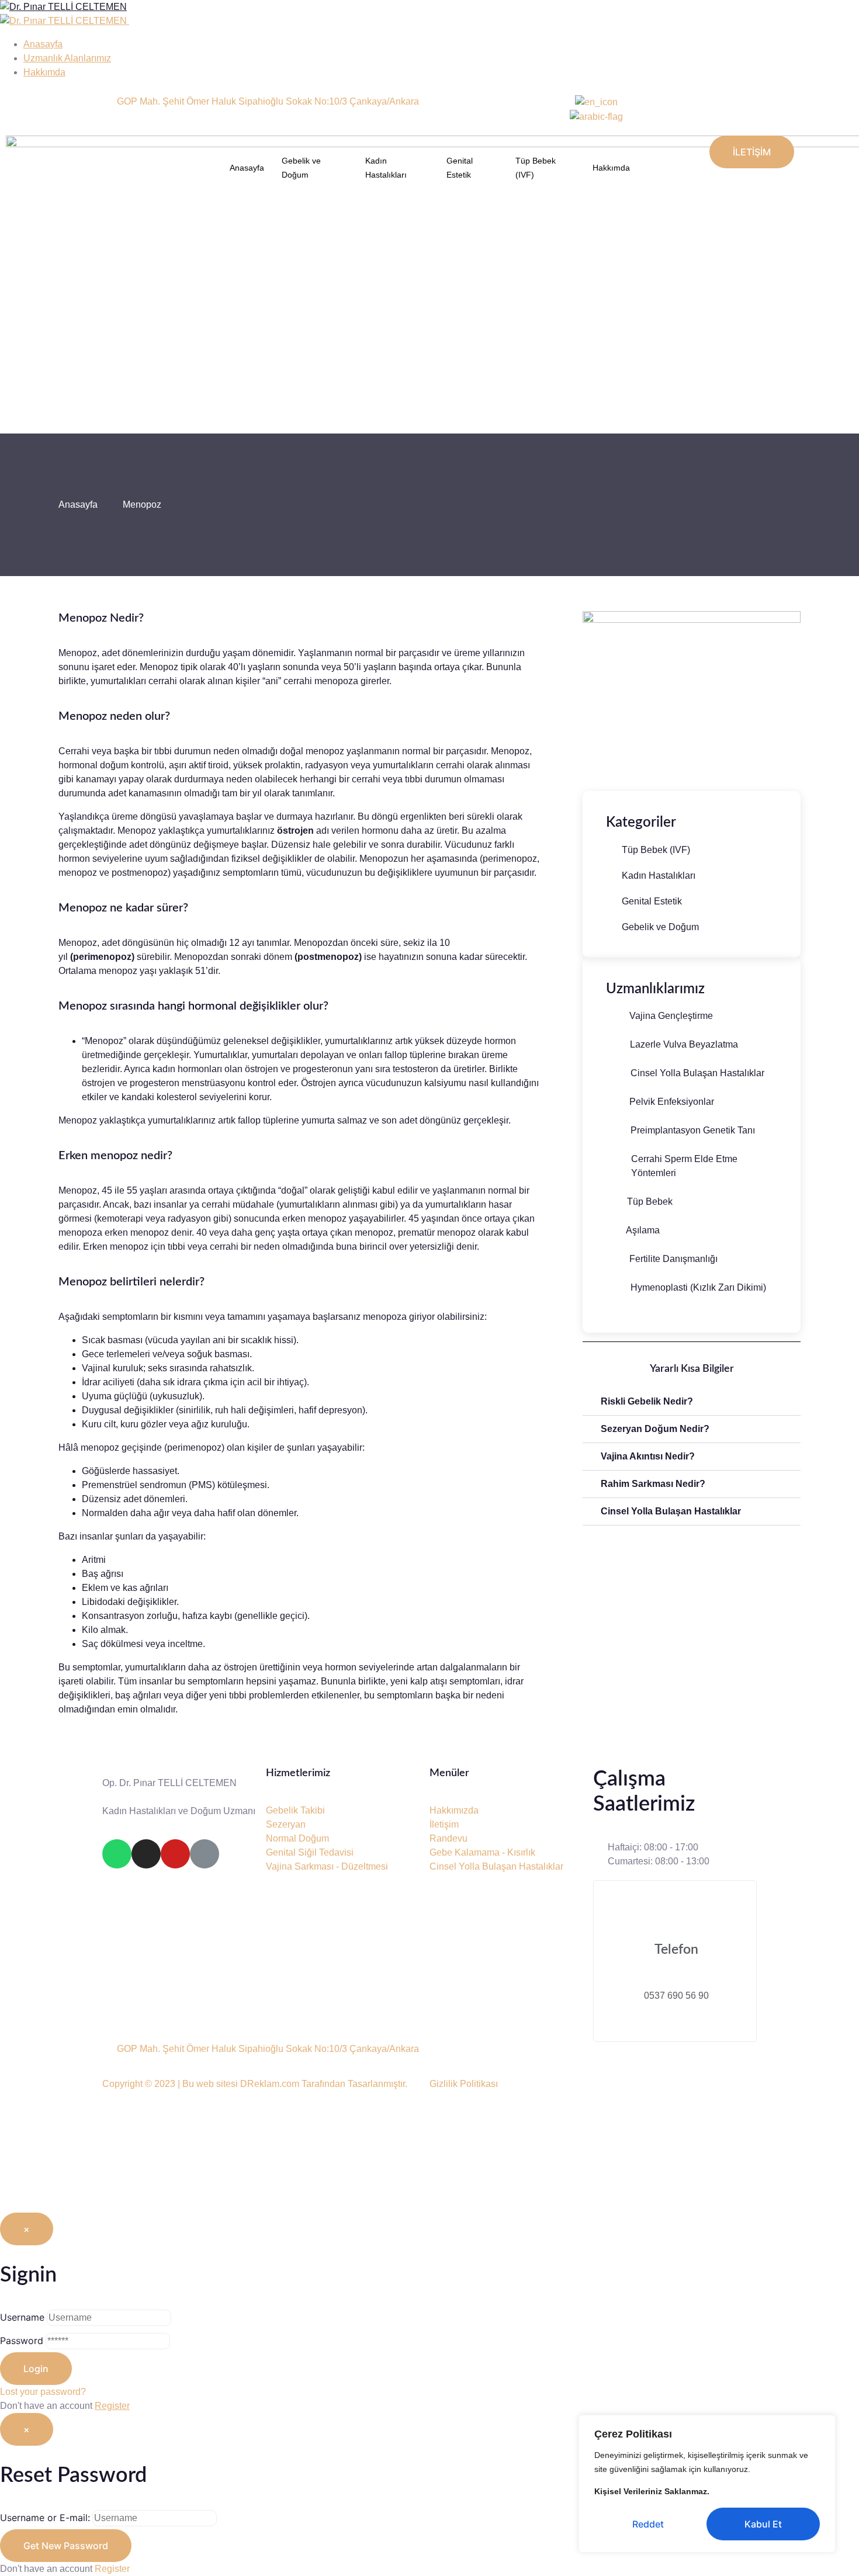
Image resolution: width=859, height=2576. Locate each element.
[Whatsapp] (117, 1854)
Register (112, 2406)
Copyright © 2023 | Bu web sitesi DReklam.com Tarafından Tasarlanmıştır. (255, 2084)
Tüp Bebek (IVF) (536, 168)
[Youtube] (175, 1854)
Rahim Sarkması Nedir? (653, 1484)
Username (22, 2317)
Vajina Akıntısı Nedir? (648, 1456)
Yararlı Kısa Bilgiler (692, 1369)
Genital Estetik (460, 168)
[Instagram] (146, 1854)
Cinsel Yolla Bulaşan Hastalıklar (671, 1511)
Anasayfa (247, 168)
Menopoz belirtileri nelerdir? (131, 1282)
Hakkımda (611, 168)
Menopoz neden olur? (114, 716)
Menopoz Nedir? (101, 618)
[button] (692, 1402)
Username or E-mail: (45, 2518)
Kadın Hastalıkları (386, 168)
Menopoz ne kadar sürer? (123, 908)
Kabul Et (763, 2524)
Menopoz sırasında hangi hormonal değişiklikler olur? (193, 1006)
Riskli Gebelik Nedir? (647, 1401)
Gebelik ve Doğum (301, 168)
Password (22, 2341)
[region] (707, 2484)
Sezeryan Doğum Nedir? (655, 1429)
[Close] (823, 2425)
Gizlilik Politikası (464, 2084)
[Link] (205, 1854)
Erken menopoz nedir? (115, 1156)
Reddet (648, 2524)
